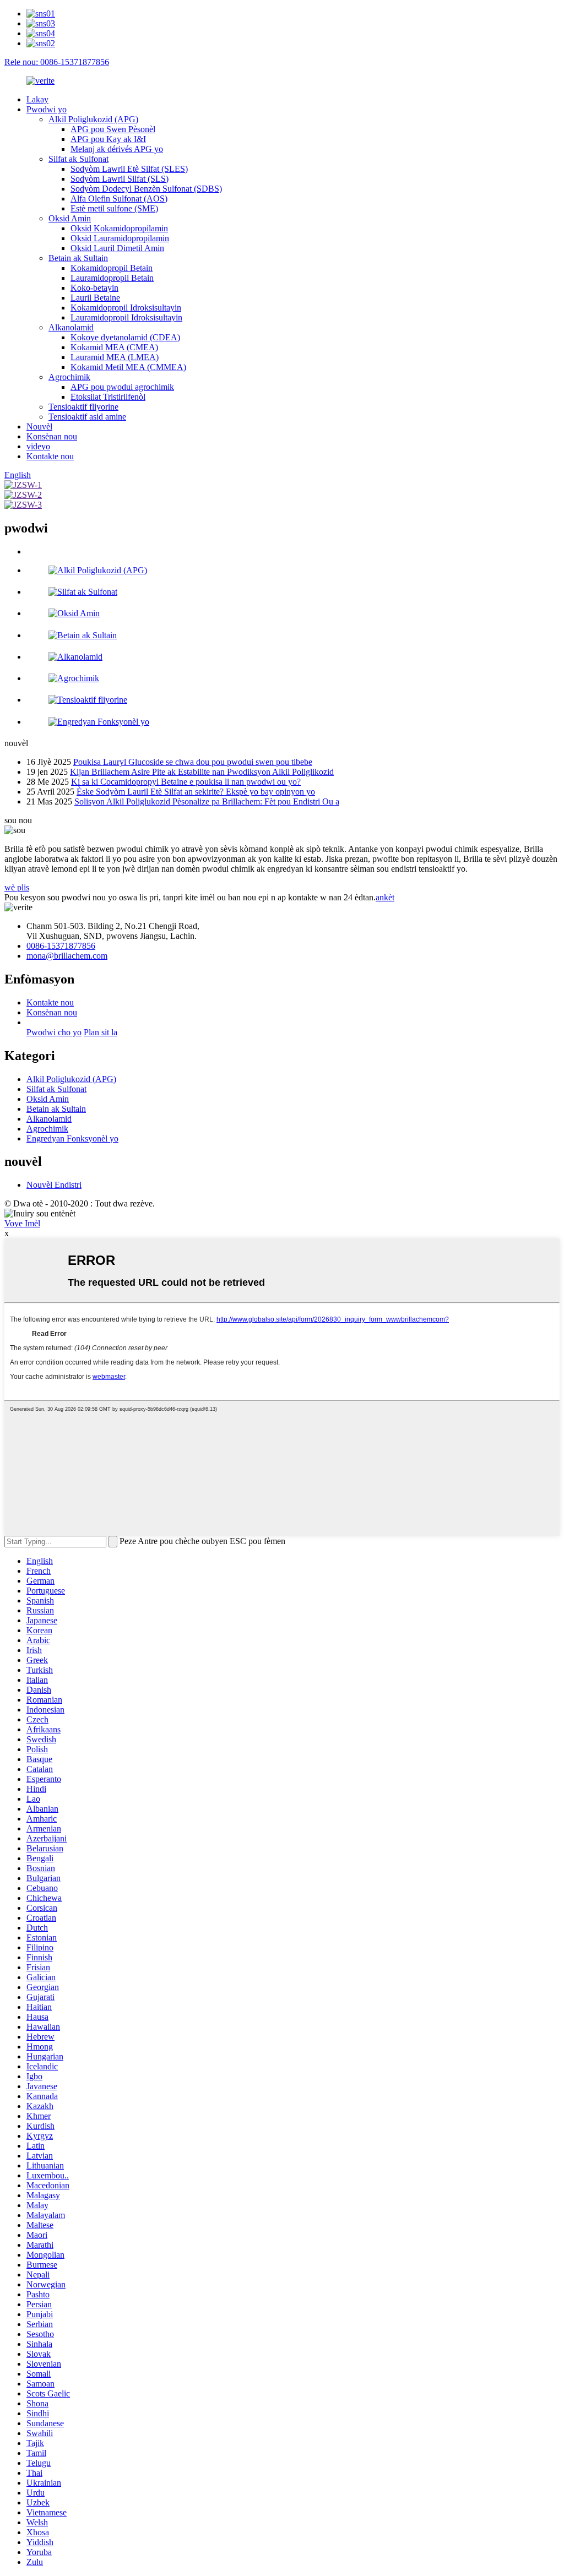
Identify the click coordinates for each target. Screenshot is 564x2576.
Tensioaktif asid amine (87, 417)
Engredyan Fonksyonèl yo (72, 1138)
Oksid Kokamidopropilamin (119, 228)
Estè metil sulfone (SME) (114, 208)
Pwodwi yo (47, 109)
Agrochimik (69, 377)
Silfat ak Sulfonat (78, 159)
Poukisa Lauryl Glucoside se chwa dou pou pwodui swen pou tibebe (193, 762)
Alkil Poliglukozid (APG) (93, 119)
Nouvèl (39, 426)
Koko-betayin (94, 288)
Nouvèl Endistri (54, 1185)
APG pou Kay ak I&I (108, 139)
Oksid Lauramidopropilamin (120, 238)
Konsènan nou (52, 436)
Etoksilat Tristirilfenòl (108, 397)
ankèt (385, 897)
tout (33, 551)
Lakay (37, 99)
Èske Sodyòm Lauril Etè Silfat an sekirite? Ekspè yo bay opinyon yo (196, 792)
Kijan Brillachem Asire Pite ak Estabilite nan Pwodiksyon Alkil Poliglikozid (202, 772)
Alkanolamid (71, 327)
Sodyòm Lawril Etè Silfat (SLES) (129, 169)
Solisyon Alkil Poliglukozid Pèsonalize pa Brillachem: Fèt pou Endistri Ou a (207, 801)
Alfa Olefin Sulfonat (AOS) (119, 199)
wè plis (17, 887)
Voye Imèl (22, 1223)
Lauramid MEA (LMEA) (115, 357)
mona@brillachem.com (67, 956)
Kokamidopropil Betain (112, 268)
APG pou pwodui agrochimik (122, 387)
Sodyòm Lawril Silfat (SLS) (120, 179)
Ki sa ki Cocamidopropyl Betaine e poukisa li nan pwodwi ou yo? (186, 782)
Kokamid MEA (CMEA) (114, 347)
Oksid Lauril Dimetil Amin (117, 248)
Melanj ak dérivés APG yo (117, 149)
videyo (38, 446)
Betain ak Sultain (78, 258)
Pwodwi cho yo (54, 1032)
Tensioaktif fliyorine (83, 407)
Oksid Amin (70, 218)
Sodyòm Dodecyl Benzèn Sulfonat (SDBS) (146, 189)
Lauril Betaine (95, 298)
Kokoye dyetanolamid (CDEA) (125, 337)
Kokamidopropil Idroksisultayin (126, 308)
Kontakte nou (50, 456)
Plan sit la (101, 1032)
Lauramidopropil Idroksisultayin (126, 317)
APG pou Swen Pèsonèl (113, 129)
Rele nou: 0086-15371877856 (57, 62)
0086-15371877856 (61, 946)
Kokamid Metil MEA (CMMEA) (128, 367)
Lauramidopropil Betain (112, 278)
